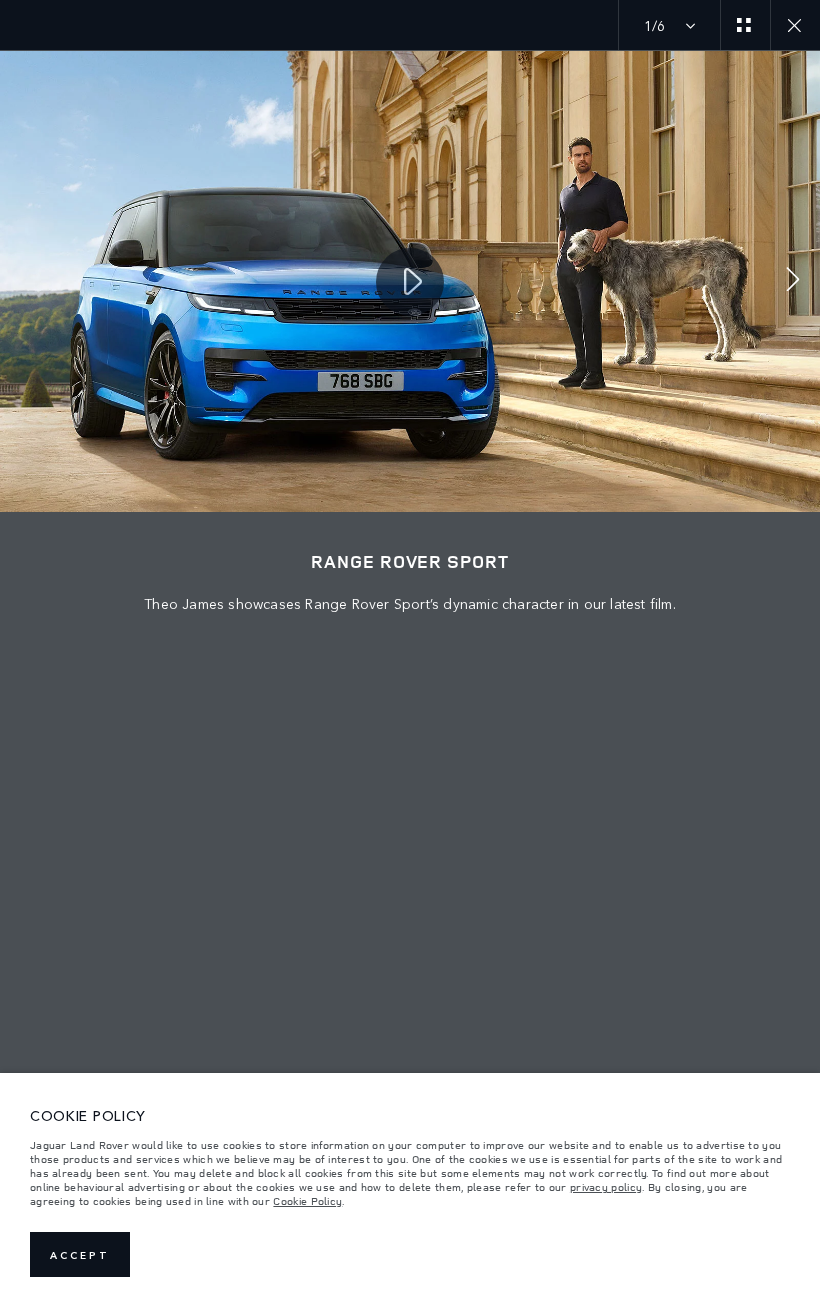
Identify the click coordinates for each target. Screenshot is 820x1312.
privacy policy (606, 1187)
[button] (793, 281)
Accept (80, 1255)
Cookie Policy (307, 1201)
